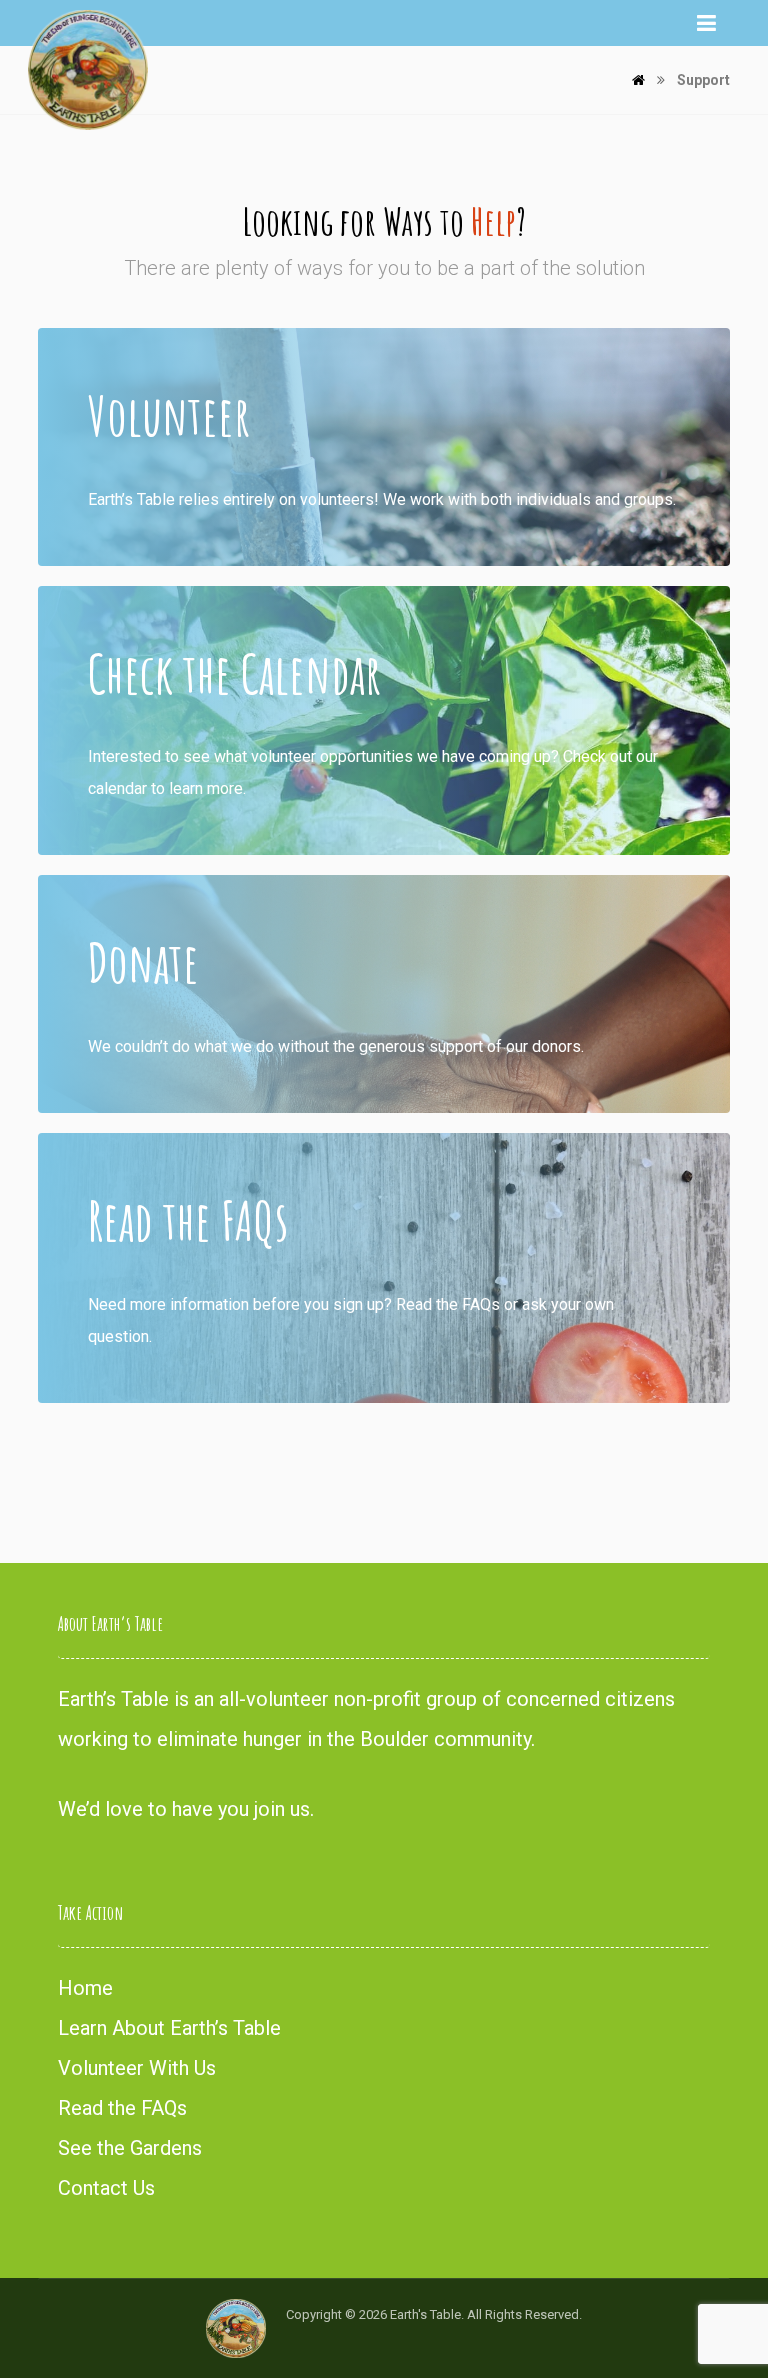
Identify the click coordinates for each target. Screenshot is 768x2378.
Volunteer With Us (137, 2068)
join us (282, 1809)
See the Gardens (130, 2148)
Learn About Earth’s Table (169, 2028)
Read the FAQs (122, 2108)
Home (85, 1988)
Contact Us (106, 2188)
